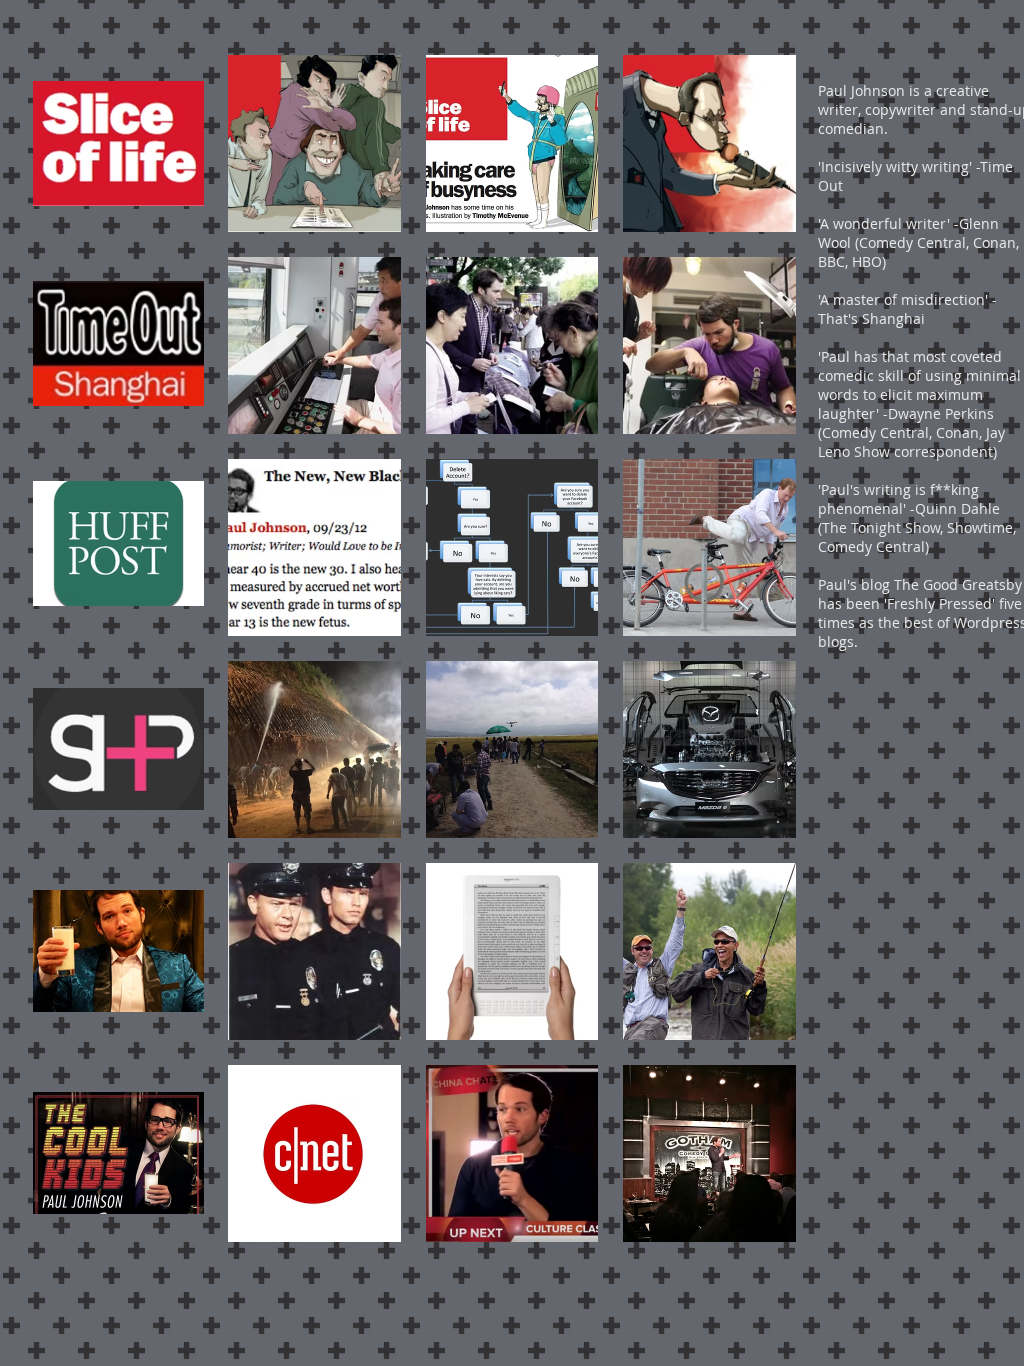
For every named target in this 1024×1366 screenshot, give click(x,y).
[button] (118, 143)
